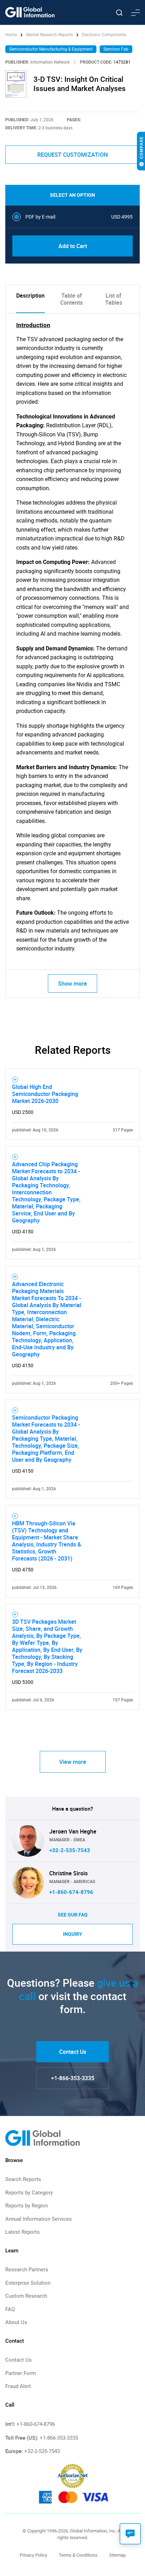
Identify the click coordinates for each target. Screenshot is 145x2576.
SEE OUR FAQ (73, 1915)
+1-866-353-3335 (73, 2078)
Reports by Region (27, 2206)
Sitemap (117, 2555)
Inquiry (73, 1934)
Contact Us (73, 2052)
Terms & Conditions (78, 2555)
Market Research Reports (49, 35)
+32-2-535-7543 (70, 1850)
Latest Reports (23, 2232)
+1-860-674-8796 (71, 1892)
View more (73, 1762)
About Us (16, 2322)
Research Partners (27, 2270)
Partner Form (21, 2373)
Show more (72, 984)
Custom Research (26, 2296)
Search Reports (23, 2179)
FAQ (10, 2309)
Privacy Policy (33, 2555)
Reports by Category (29, 2193)
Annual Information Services (39, 2219)
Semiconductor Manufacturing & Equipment (51, 49)
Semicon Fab (116, 49)
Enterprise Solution (28, 2283)
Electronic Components (104, 35)
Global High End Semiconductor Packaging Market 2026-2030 (45, 1094)
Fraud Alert (18, 2386)
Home (12, 35)
